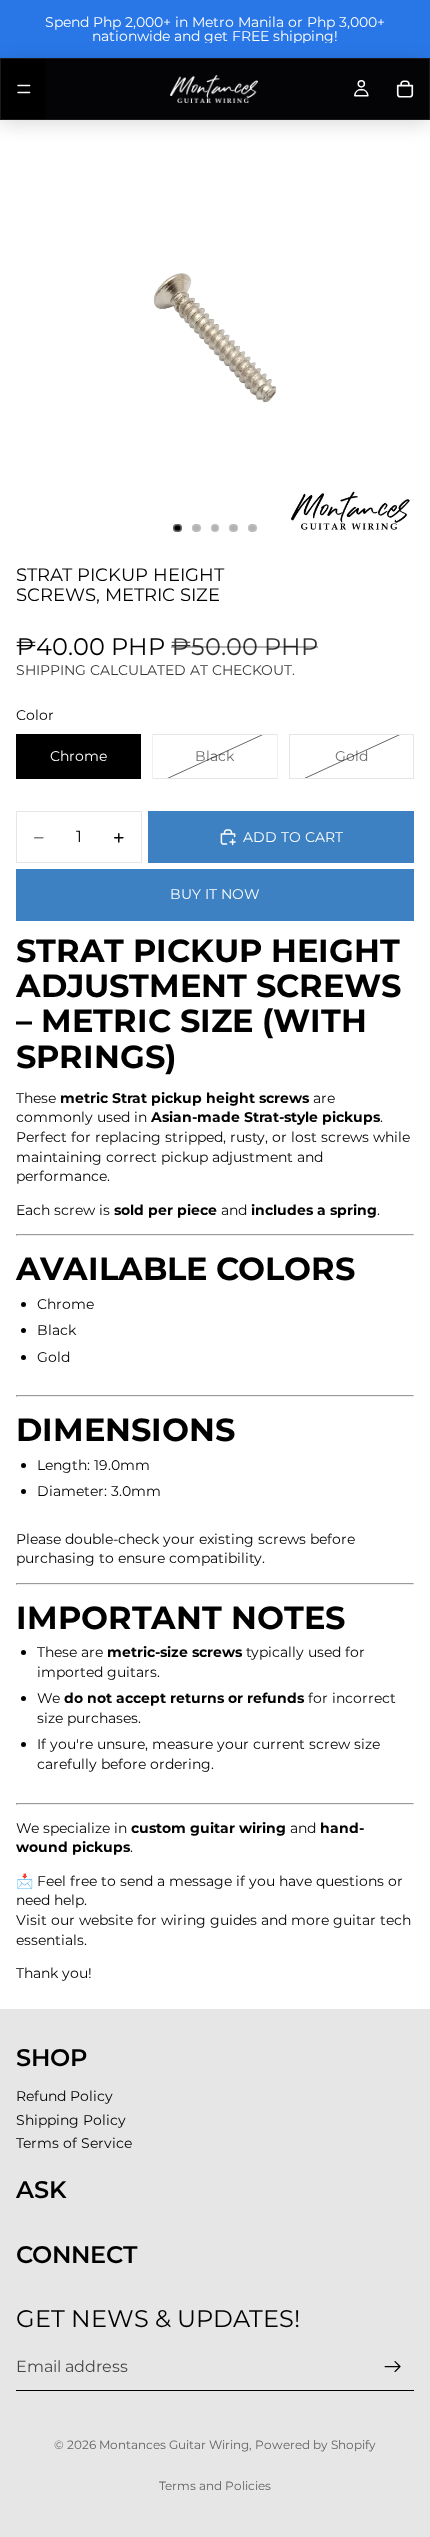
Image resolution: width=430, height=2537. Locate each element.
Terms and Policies (215, 2485)
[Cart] (405, 89)
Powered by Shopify (315, 2444)
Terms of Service (74, 2143)
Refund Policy (64, 2096)
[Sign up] (393, 2367)
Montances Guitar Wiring (174, 2444)
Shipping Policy (71, 2120)
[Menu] (24, 89)
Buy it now (215, 894)
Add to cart (293, 837)
